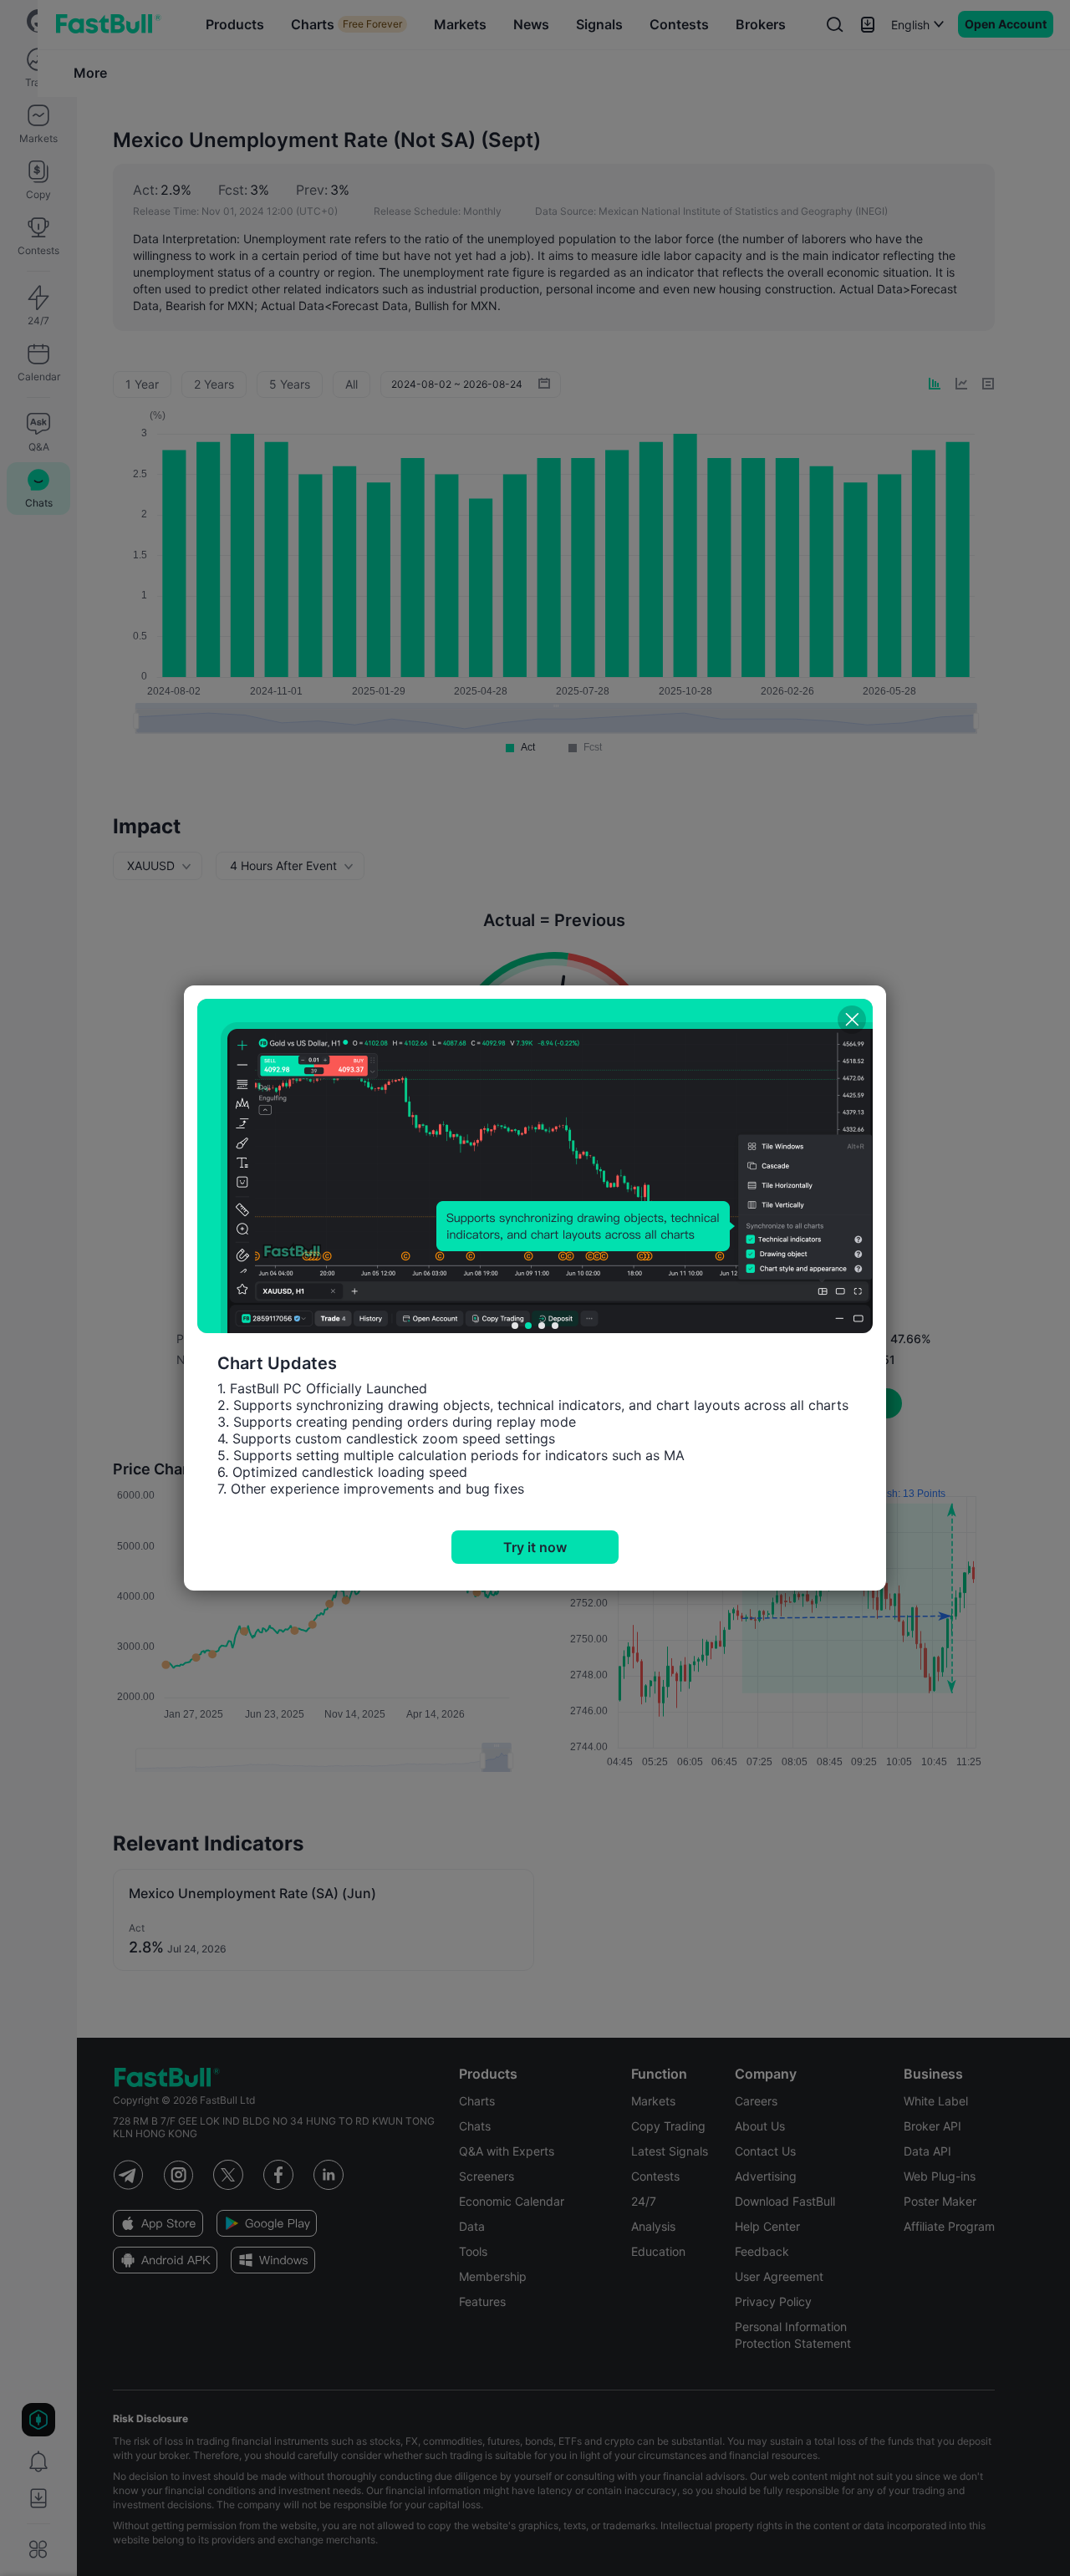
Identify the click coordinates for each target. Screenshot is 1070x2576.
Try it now (535, 1547)
